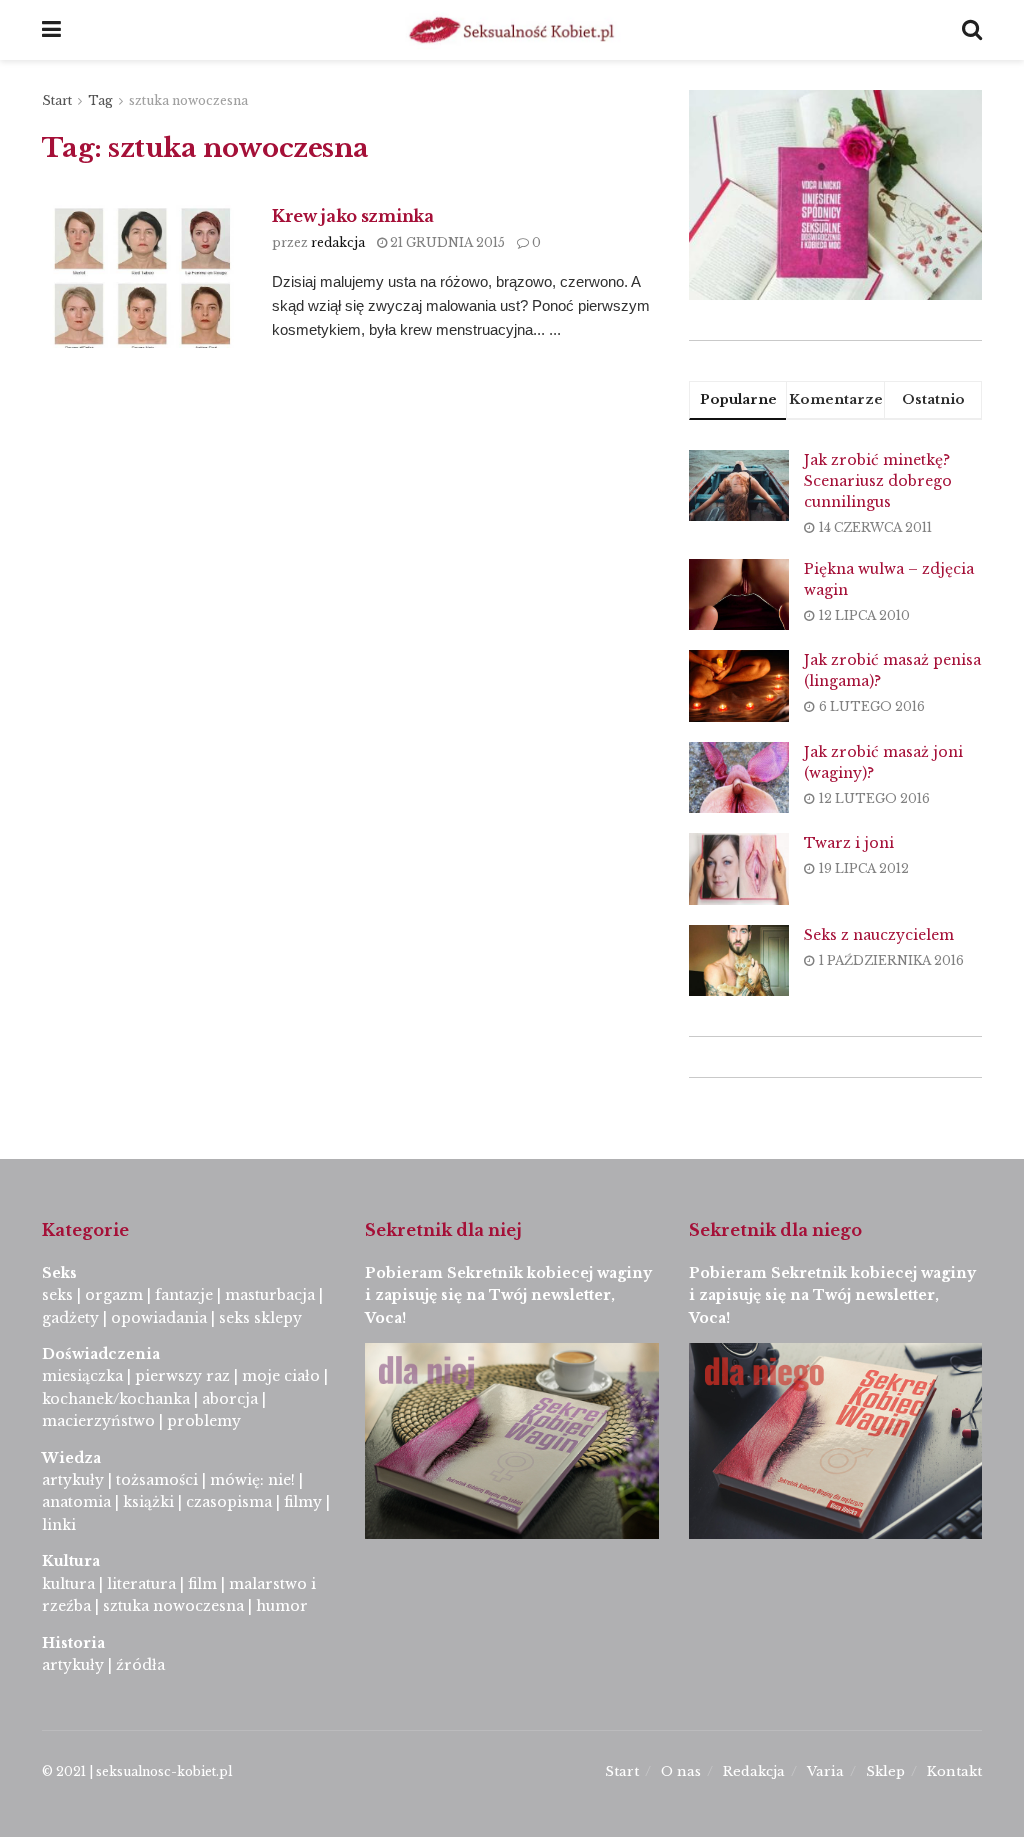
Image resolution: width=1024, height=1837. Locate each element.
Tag (100, 100)
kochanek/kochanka (116, 1399)
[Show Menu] (51, 30)
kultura (68, 1584)
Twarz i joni (849, 843)
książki (148, 1502)
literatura (141, 1584)
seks (57, 1295)
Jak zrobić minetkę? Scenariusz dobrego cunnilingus (878, 481)
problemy (204, 1421)
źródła (138, 1665)
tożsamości (157, 1480)
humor (282, 1606)
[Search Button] (972, 30)
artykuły (73, 1480)
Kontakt (954, 1771)
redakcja (338, 242)
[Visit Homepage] (512, 30)
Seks (61, 1273)
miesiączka (82, 1376)
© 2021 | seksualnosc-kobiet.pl (137, 1771)
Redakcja (754, 1771)
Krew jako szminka (353, 216)
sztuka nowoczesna (188, 100)
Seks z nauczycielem (879, 935)
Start (57, 100)
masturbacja (270, 1295)
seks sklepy (260, 1318)
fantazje (184, 1295)
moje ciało (281, 1376)
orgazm (114, 1295)
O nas (681, 1771)
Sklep (885, 1771)
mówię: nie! (250, 1480)
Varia (825, 1771)
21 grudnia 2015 (446, 242)
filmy (303, 1502)
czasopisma (229, 1502)
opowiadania (159, 1318)
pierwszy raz (182, 1376)
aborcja (230, 1399)
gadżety (70, 1318)
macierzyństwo (98, 1421)
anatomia (76, 1502)
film (202, 1584)
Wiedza (71, 1458)
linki (59, 1525)
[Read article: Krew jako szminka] (142, 276)
